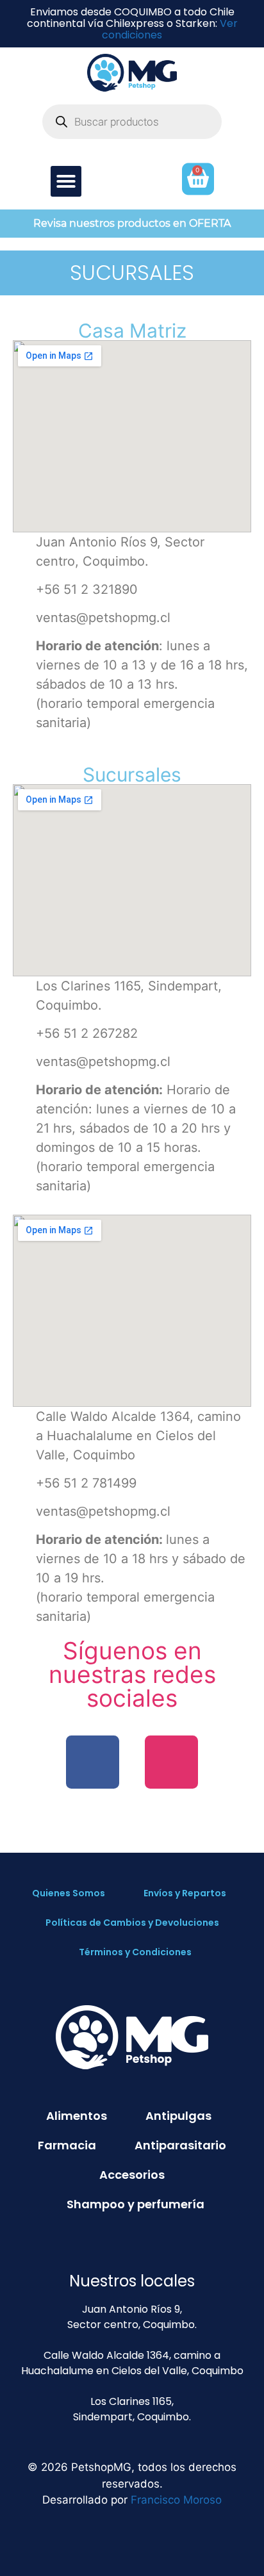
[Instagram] (171, 1762)
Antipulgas (178, 2116)
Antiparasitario (180, 2145)
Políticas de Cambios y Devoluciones (132, 1923)
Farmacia (67, 2145)
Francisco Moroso (176, 2500)
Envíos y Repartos (185, 1893)
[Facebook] (93, 1762)
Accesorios (132, 2175)
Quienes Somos (69, 1893)
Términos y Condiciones (135, 1952)
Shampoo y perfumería (136, 2204)
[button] (66, 181)
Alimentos (77, 2116)
